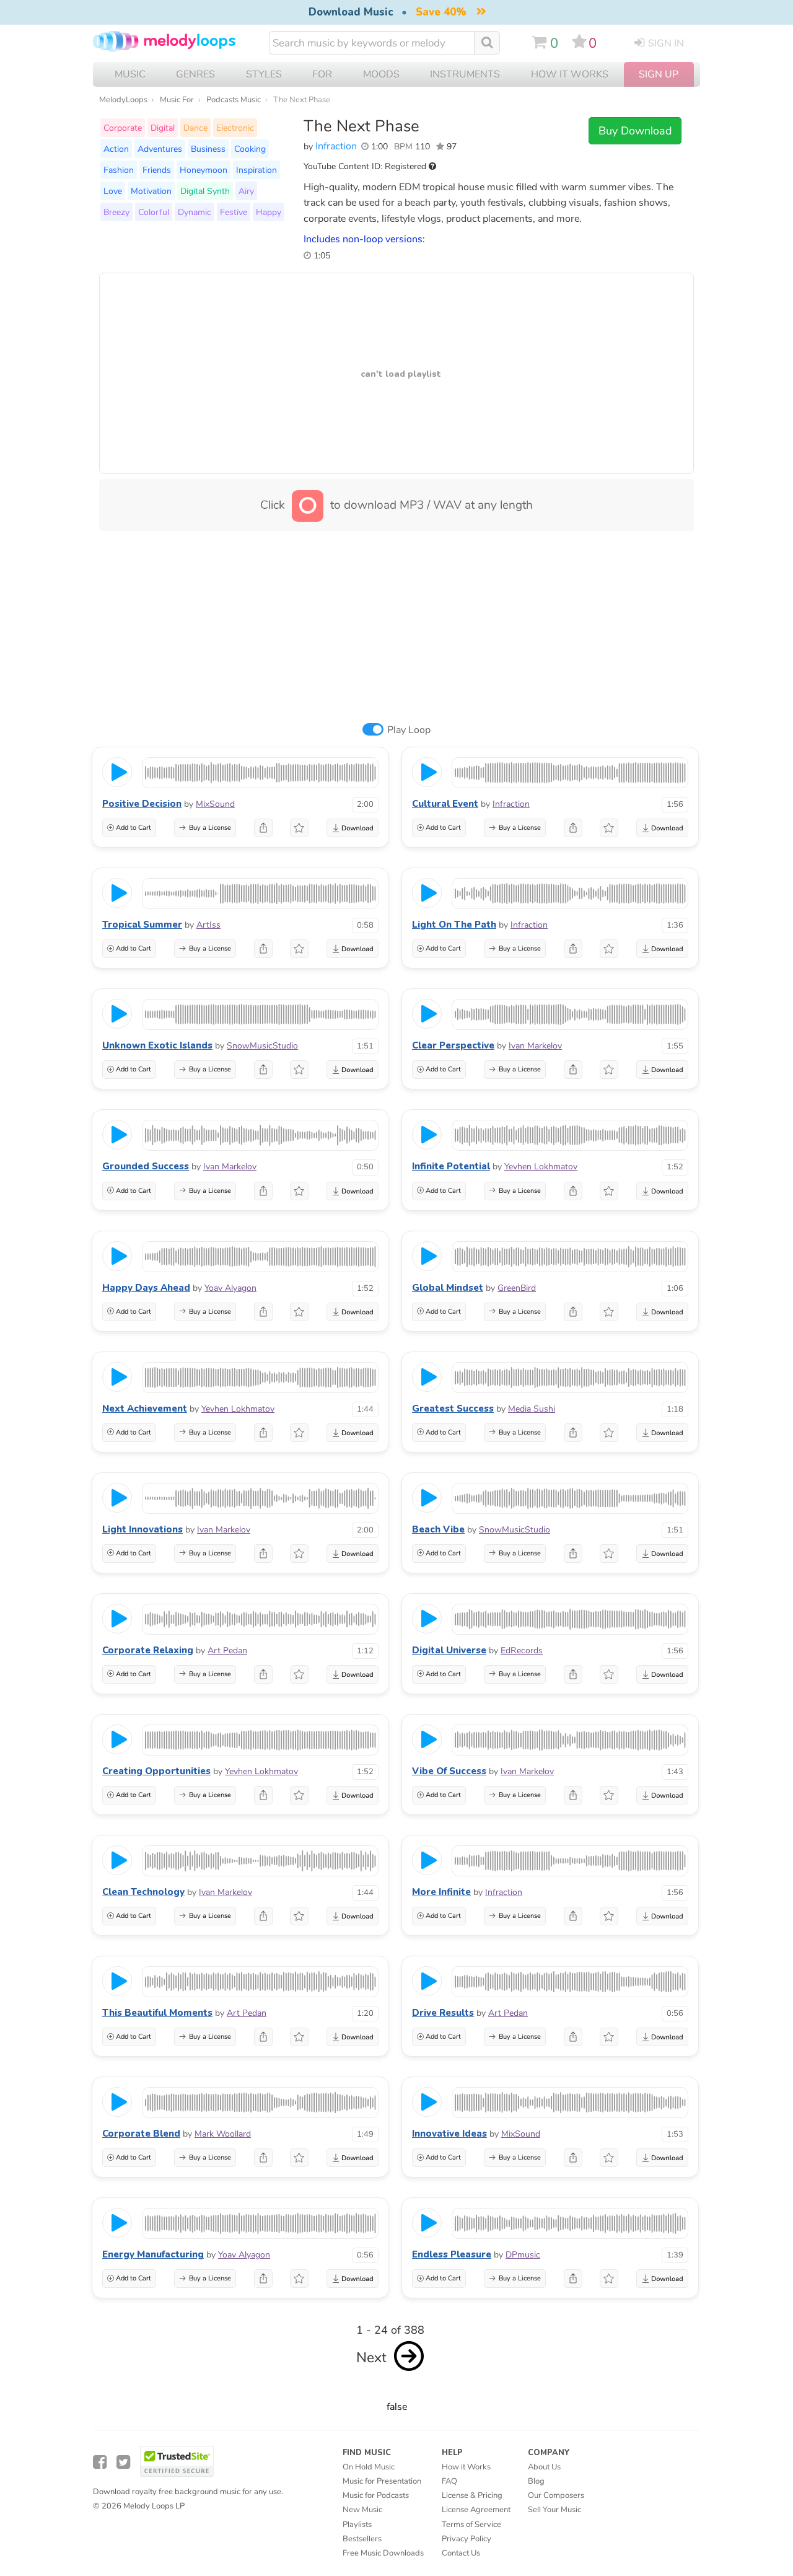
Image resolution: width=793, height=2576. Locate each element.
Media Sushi (532, 1409)
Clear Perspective (453, 1045)
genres (195, 74)
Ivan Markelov (535, 1046)
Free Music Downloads (383, 2553)
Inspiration (256, 170)
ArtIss (208, 925)
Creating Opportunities (156, 1771)
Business (208, 149)
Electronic (235, 128)
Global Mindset (448, 1288)
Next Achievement (145, 1409)
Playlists (357, 2525)
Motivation (151, 191)
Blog (536, 2481)
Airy (246, 191)
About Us (544, 2467)
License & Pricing (472, 2495)
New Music (362, 2510)
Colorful (154, 212)
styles (264, 74)
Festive (234, 212)
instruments (465, 74)
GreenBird (517, 1288)
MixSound (215, 804)
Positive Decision (142, 804)
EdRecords (522, 1651)
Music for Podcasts (376, 2495)
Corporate (123, 128)
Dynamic (195, 212)
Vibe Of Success (449, 1771)
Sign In (666, 43)
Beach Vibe (438, 1529)
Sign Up (659, 74)
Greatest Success (453, 1409)
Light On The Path (454, 925)
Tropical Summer (142, 925)
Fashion (119, 170)
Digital (163, 128)
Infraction (336, 146)
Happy (269, 212)
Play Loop (409, 730)
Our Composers (556, 2495)
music (130, 74)
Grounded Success (146, 1166)
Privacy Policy (467, 2539)
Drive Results (443, 2013)
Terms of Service (471, 2525)
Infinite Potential (451, 1166)
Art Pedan (227, 1651)
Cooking (250, 149)
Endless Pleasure (452, 2254)
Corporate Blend (141, 2134)
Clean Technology (143, 1892)
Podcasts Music (234, 100)
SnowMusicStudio (262, 1046)
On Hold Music (369, 2467)
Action (116, 149)
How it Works (570, 74)
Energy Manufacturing (153, 2254)
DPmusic (523, 2255)
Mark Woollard (223, 2134)
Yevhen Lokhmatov (541, 1167)
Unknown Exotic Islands (157, 1045)
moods (381, 74)
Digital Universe (449, 1650)
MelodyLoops (123, 100)
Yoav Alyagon (230, 1288)
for (322, 74)
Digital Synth (205, 191)
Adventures (160, 149)
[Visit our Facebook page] (100, 2462)
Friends (157, 170)
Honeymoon (204, 170)
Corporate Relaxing (148, 1650)
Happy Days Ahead (146, 1288)
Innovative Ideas (449, 2134)
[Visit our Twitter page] (123, 2462)
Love (113, 191)
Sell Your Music (554, 2510)
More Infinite (441, 1892)
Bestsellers (362, 2539)
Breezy (116, 212)
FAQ (449, 2481)
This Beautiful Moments (157, 2013)
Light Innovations (142, 1529)
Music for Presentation (382, 2481)
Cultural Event (445, 804)
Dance (195, 128)
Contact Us (461, 2553)
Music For (177, 100)
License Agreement (476, 2510)
